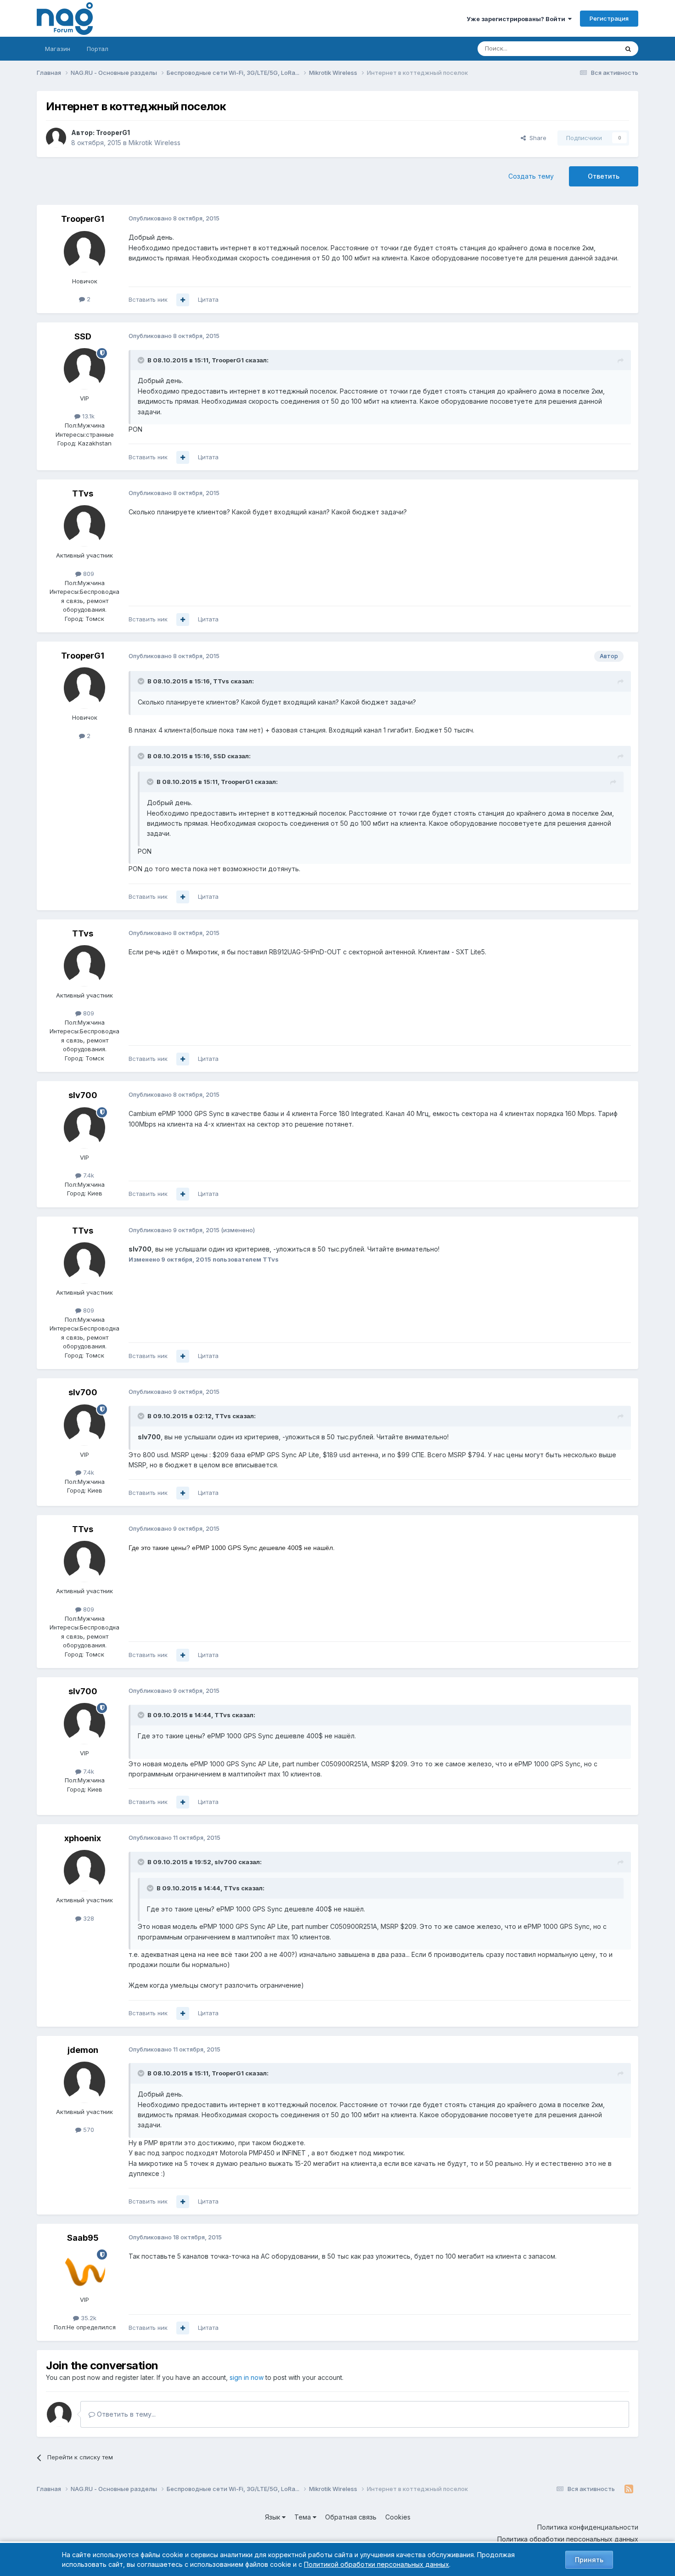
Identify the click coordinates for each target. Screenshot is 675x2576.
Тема (304, 2517)
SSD (83, 336)
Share (536, 138)
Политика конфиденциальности (588, 2527)
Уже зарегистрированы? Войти (517, 19)
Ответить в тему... (125, 2414)
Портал (98, 49)
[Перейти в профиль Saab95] (84, 2270)
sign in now (247, 2377)
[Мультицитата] (183, 300)
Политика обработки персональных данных (568, 2539)
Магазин (58, 49)
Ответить (604, 176)
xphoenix (83, 1838)
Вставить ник (148, 299)
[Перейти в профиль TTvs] (84, 526)
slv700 (83, 1095)
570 (88, 2130)
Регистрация (609, 18)
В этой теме (589, 48)
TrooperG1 (113, 132)
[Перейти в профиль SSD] (84, 369)
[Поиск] (628, 49)
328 (88, 1918)
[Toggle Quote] (142, 360)
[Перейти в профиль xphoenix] (84, 1871)
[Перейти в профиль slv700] (84, 1128)
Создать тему (531, 176)
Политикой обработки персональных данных (377, 2564)
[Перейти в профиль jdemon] (84, 2082)
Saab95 (83, 2238)
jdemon (83, 2050)
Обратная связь (351, 2517)
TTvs (83, 493)
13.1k (87, 416)
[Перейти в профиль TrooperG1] (56, 138)
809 (88, 574)
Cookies (398, 2517)
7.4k (88, 1175)
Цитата (208, 299)
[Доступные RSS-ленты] (629, 2489)
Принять (589, 2560)
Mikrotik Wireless (155, 143)
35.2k (88, 2318)
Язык (273, 2517)
